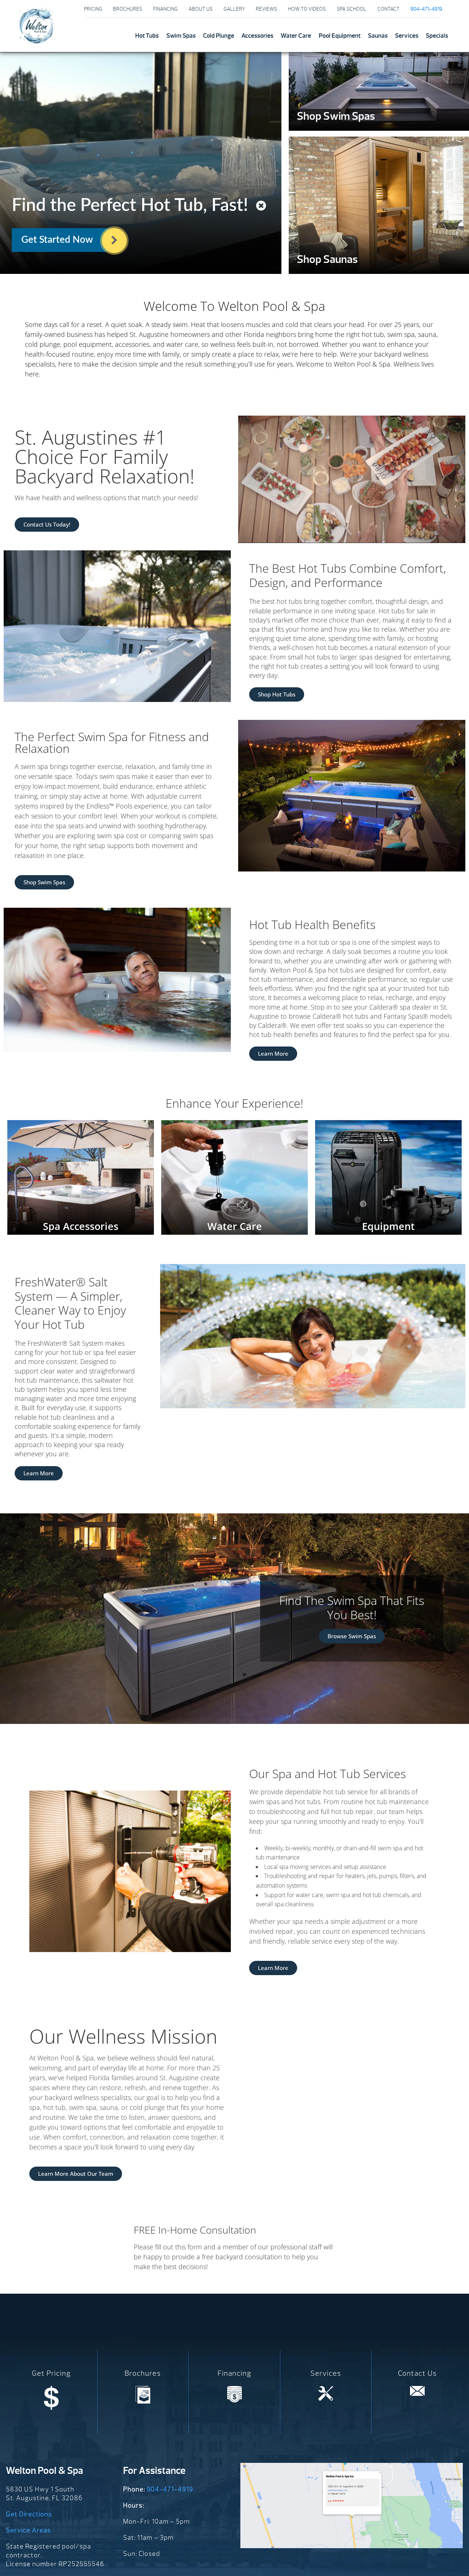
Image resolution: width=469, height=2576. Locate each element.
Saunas (378, 36)
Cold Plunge (219, 36)
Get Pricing (51, 2373)
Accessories (257, 36)
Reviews (266, 9)
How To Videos (307, 9)
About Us (201, 9)
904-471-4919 (170, 2489)
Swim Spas (181, 36)
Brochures (128, 9)
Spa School (352, 9)
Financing (165, 9)
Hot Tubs (147, 36)
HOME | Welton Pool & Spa (36, 26)
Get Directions (29, 2514)
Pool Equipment (340, 36)
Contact (388, 9)
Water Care (296, 36)
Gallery (234, 9)
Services (407, 36)
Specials (437, 36)
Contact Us (417, 2373)
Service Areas (28, 2530)
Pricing (93, 9)
